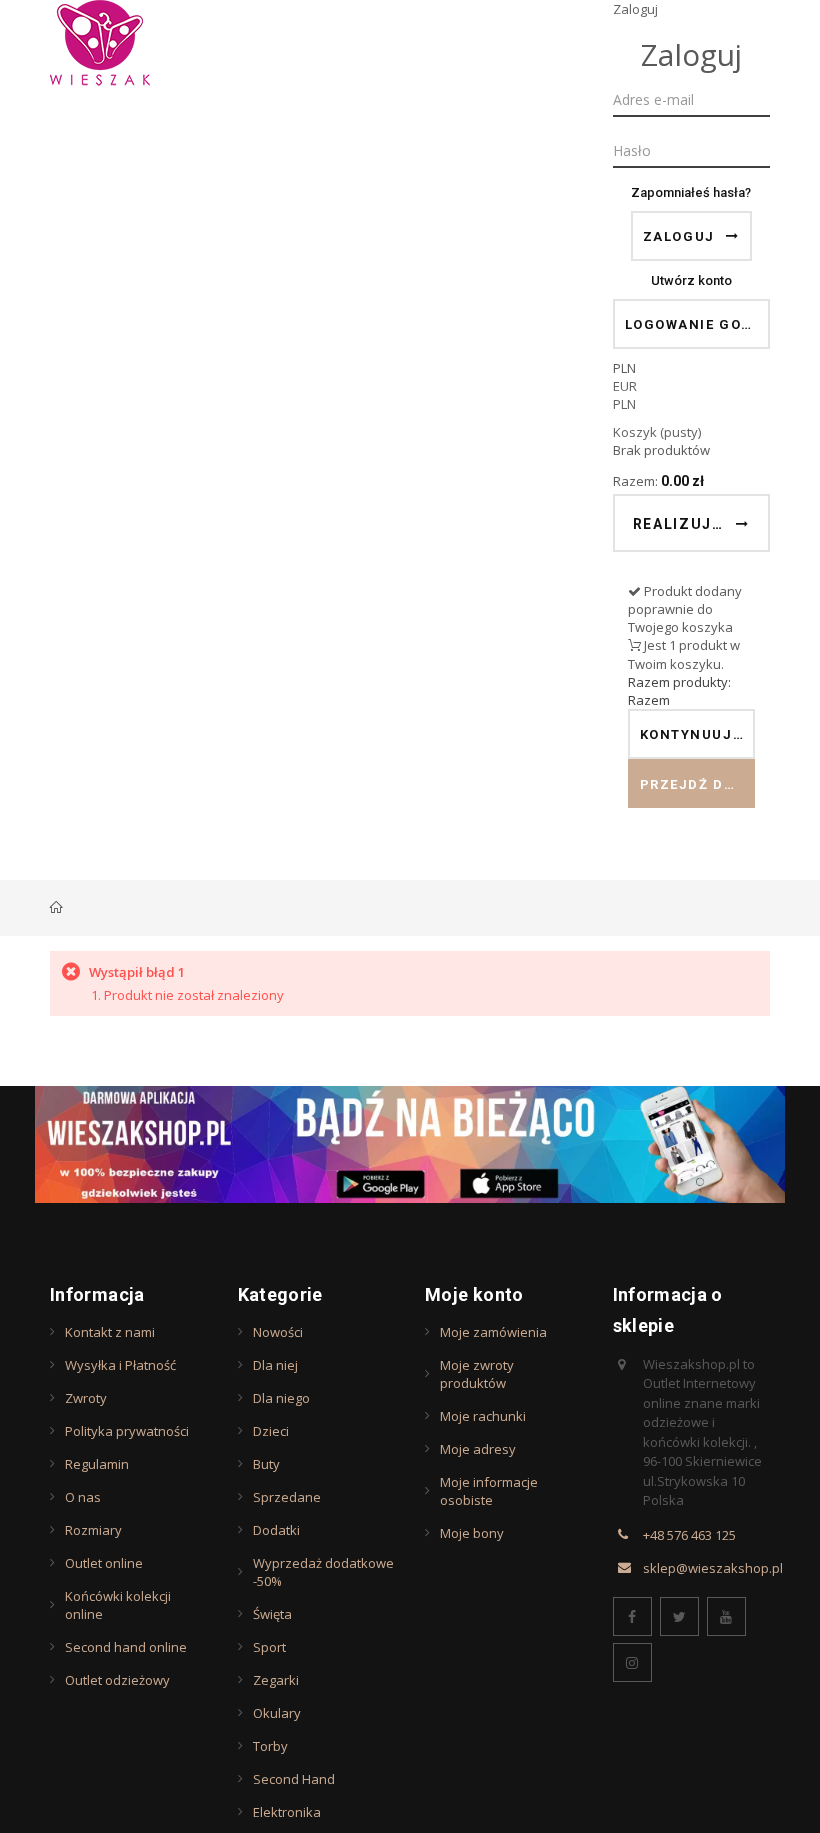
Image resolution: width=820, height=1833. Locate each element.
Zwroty (86, 1398)
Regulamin (97, 1464)
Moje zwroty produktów (477, 1374)
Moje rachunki (483, 1416)
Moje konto (474, 1294)
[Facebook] (632, 1616)
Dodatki (276, 1530)
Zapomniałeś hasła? (691, 192)
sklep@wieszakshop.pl (713, 1568)
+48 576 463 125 (689, 1535)
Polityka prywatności (127, 1431)
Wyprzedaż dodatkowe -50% (323, 1572)
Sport (269, 1647)
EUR (625, 386)
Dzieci (271, 1431)
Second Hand (294, 1779)
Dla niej (275, 1365)
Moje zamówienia (493, 1332)
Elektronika (287, 1812)
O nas (83, 1497)
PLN (624, 404)
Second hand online (126, 1647)
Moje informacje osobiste (489, 1491)
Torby (270, 1746)
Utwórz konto (691, 280)
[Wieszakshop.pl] (100, 43)
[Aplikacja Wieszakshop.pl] (410, 1144)
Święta (272, 1614)
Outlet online (104, 1563)
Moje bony (472, 1533)
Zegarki (276, 1680)
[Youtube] (726, 1616)
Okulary (277, 1713)
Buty (266, 1464)
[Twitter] (679, 1616)
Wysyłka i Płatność (120, 1365)
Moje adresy (478, 1449)
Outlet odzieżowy (117, 1680)
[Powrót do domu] (56, 907)
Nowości (278, 1332)
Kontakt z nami (110, 1332)
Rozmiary (93, 1530)
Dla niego (281, 1398)
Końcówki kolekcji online (118, 1605)
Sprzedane (287, 1497)
